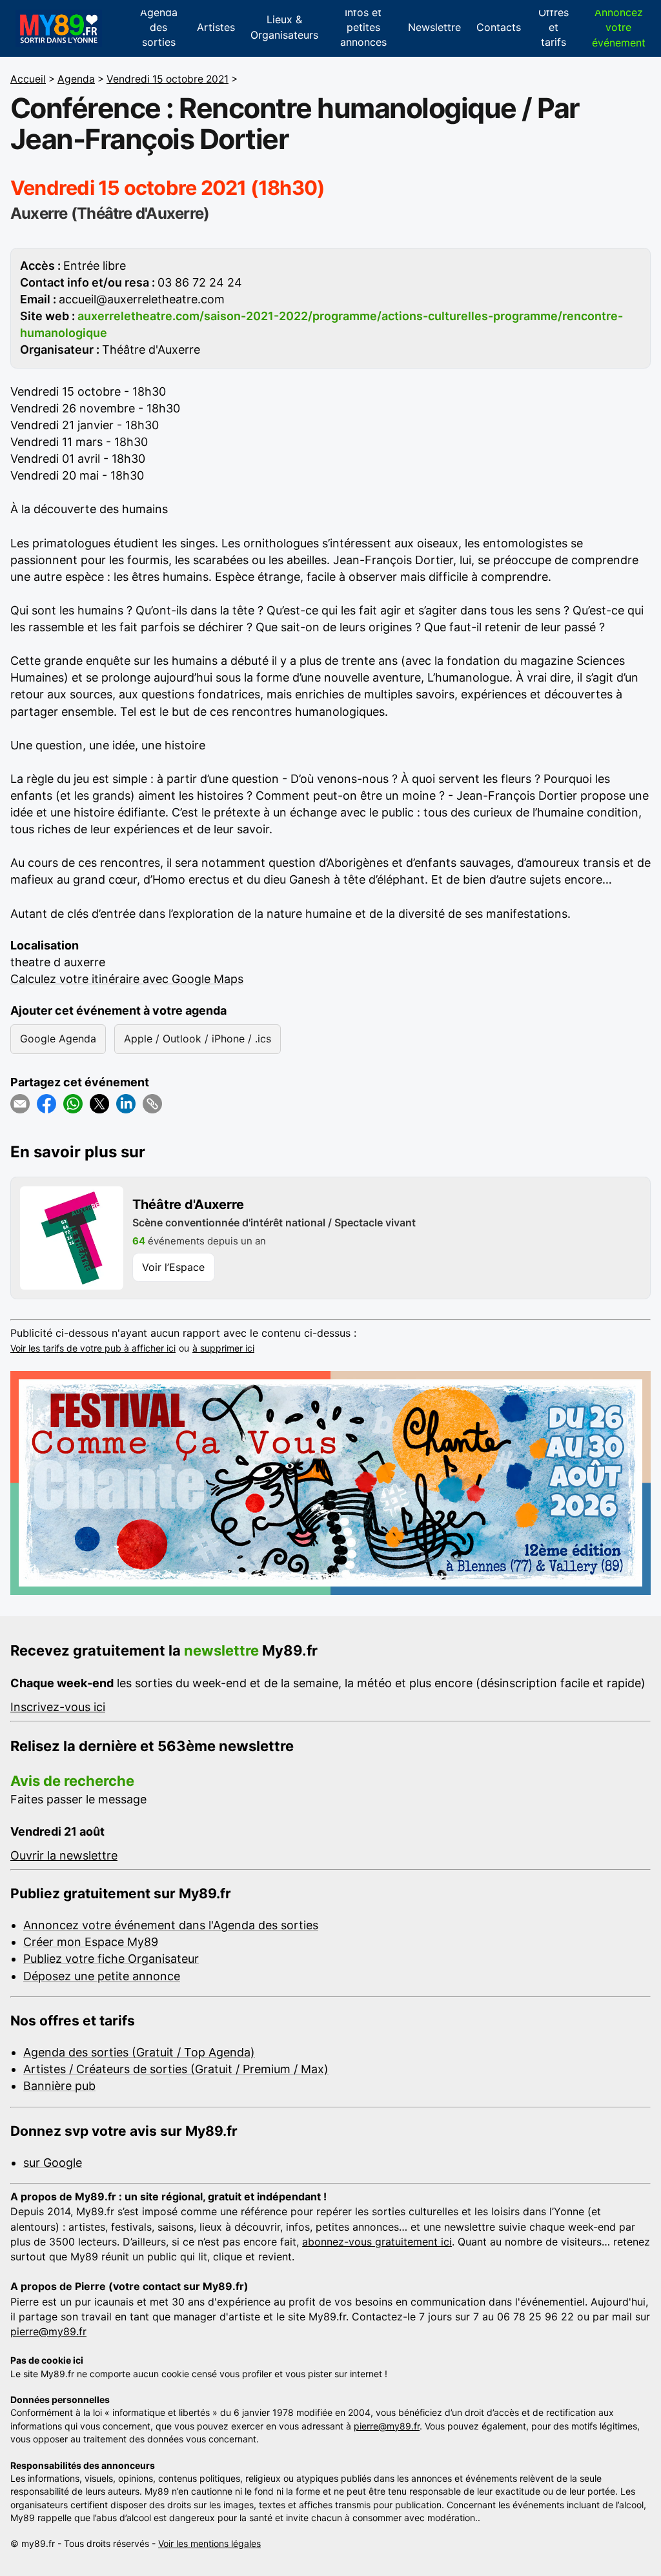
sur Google (53, 2163)
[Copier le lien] (152, 1104)
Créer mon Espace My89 (91, 1942)
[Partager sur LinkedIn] (126, 1104)
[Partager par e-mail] (20, 1104)
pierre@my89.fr (48, 2331)
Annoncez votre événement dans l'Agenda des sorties (171, 1925)
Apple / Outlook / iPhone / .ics (198, 1039)
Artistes (216, 27)
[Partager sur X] (99, 1104)
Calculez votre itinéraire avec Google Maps (127, 979)
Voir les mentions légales (209, 2543)
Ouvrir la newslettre (64, 1855)
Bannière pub (59, 2086)
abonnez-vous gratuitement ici (377, 2242)
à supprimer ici (223, 1348)
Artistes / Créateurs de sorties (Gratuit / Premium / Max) (176, 2069)
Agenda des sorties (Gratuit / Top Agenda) (139, 2052)
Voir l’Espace (173, 1267)
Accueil (28, 79)
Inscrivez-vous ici (58, 1707)
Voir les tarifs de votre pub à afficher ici (93, 1348)
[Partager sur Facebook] (46, 1104)
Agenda (76, 79)
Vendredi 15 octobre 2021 (168, 79)
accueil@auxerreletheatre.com (142, 299)
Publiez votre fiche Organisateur (111, 1959)
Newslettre (434, 27)
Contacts (499, 27)
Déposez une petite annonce (102, 1976)
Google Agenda (58, 1039)
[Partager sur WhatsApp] (73, 1104)
